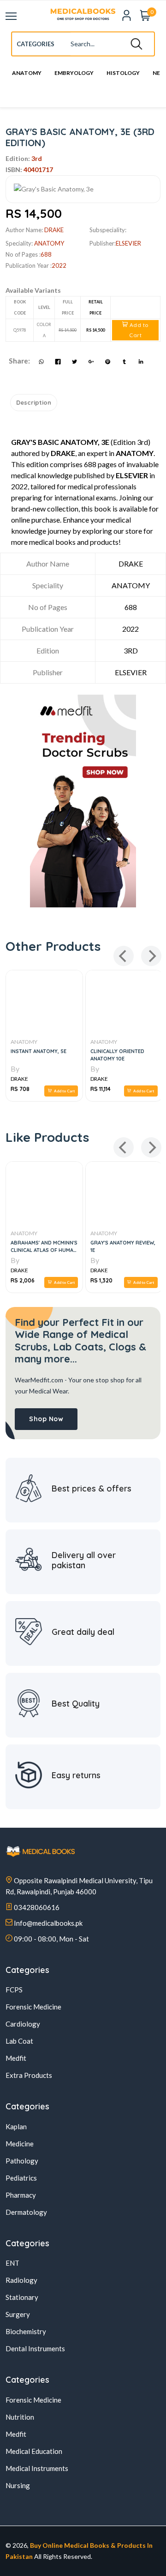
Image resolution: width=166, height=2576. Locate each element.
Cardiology (23, 2024)
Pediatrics (21, 2178)
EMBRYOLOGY (74, 73)
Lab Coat (19, 2041)
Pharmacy (21, 2195)
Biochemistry (26, 2331)
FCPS (14, 1990)
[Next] (151, 956)
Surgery (18, 2314)
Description (34, 402)
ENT (12, 2263)
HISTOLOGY (123, 73)
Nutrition (20, 2417)
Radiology (21, 2280)
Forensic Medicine (33, 2007)
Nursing (18, 2485)
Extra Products (29, 2075)
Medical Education (34, 2451)
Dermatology (26, 2212)
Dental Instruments (35, 2348)
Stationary (22, 2297)
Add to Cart (138, 330)
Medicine (20, 2144)
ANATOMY (27, 73)
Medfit (16, 2058)
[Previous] (124, 956)
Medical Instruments (37, 2468)
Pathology (22, 2161)
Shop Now (46, 1419)
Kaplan (16, 2126)
